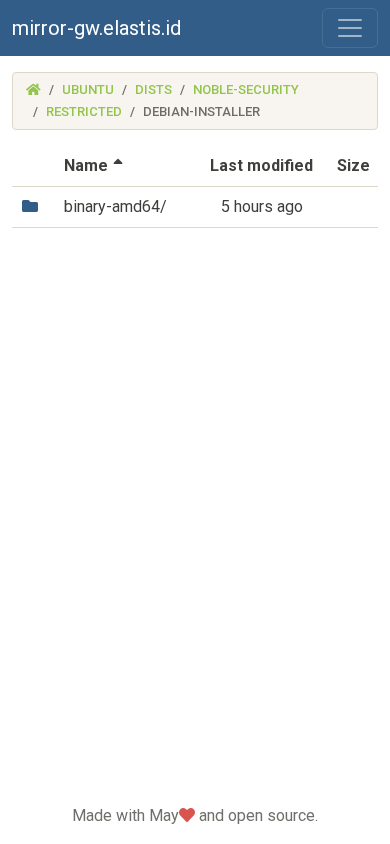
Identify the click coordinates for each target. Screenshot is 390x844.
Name (96, 165)
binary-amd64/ (115, 206)
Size (353, 165)
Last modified (261, 165)
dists (153, 89)
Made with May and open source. (195, 815)
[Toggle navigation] (350, 28)
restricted (84, 111)
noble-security (246, 89)
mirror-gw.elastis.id (96, 28)
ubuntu (88, 89)
